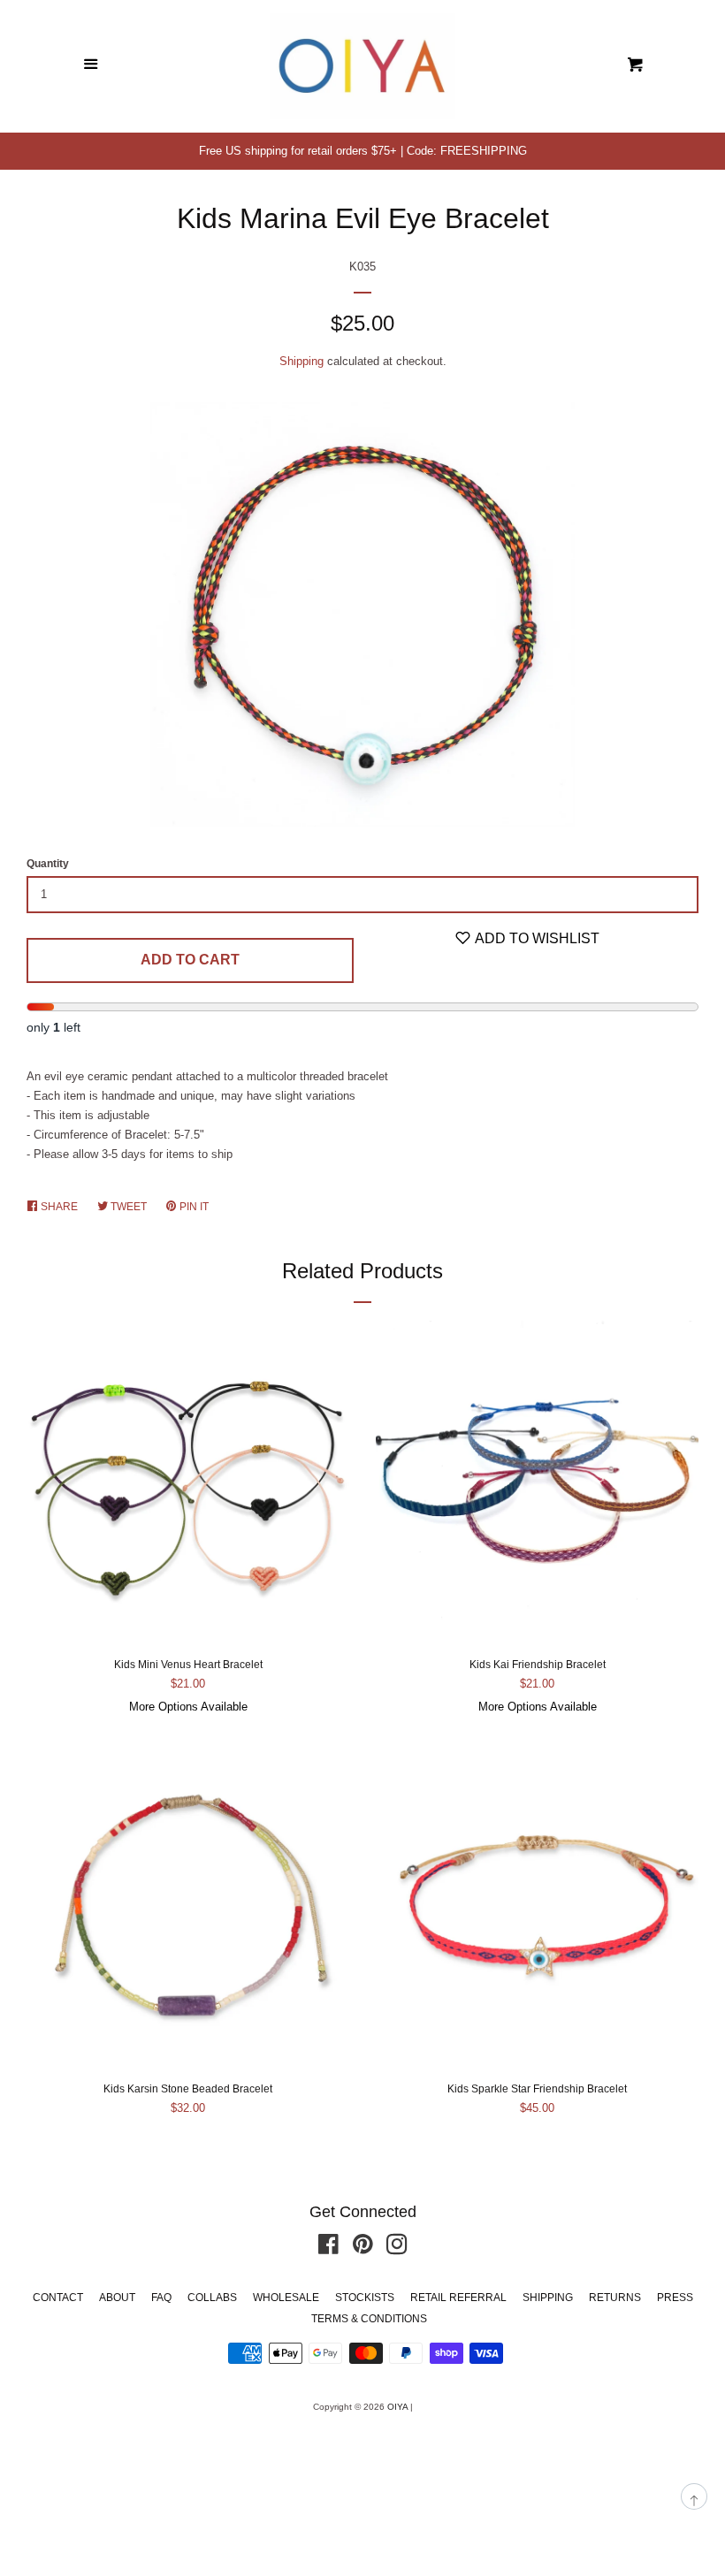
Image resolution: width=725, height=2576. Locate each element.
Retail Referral (458, 2298)
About (117, 2298)
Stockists (365, 2298)
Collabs (212, 2298)
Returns (615, 2298)
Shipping (301, 361)
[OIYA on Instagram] (397, 2248)
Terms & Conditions (369, 2319)
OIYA (397, 2407)
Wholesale (286, 2298)
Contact (58, 2298)
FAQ (161, 2298)
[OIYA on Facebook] (328, 2248)
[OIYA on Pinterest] (363, 2248)
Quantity (48, 864)
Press (675, 2298)
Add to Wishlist (536, 938)
